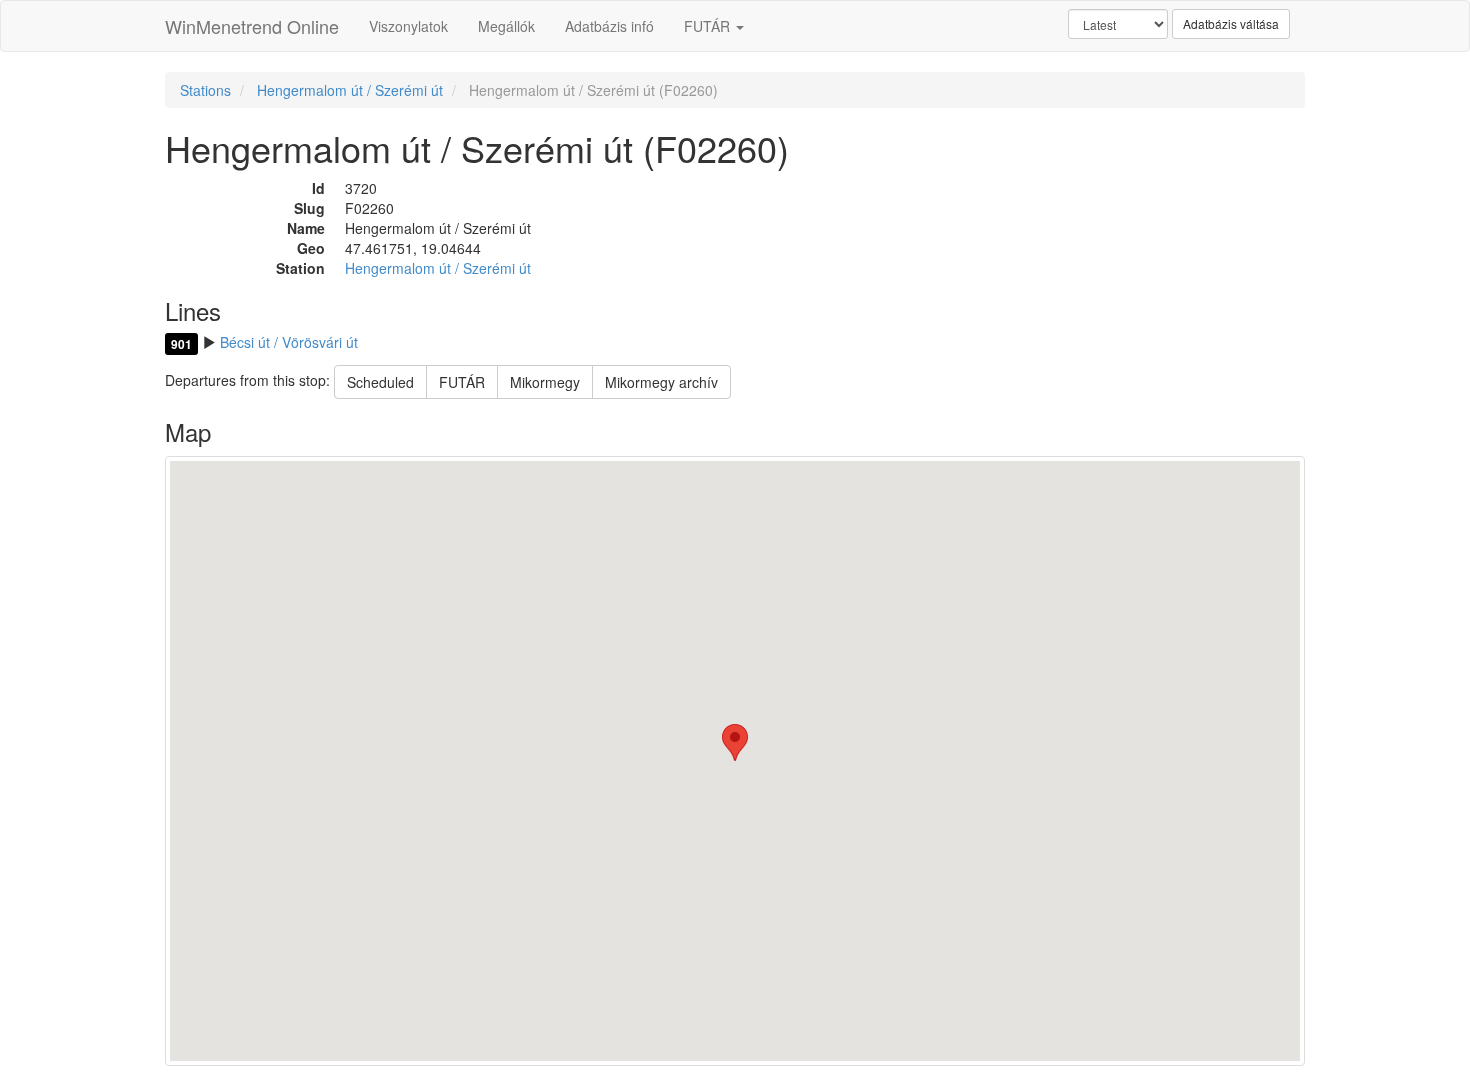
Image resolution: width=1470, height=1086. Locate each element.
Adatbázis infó (609, 26)
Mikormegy (545, 382)
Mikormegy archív (661, 382)
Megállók (506, 26)
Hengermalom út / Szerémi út (350, 90)
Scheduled (380, 382)
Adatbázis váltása (1231, 23)
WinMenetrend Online (252, 26)
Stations (205, 90)
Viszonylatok (408, 26)
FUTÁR (709, 26)
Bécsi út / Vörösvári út (289, 342)
